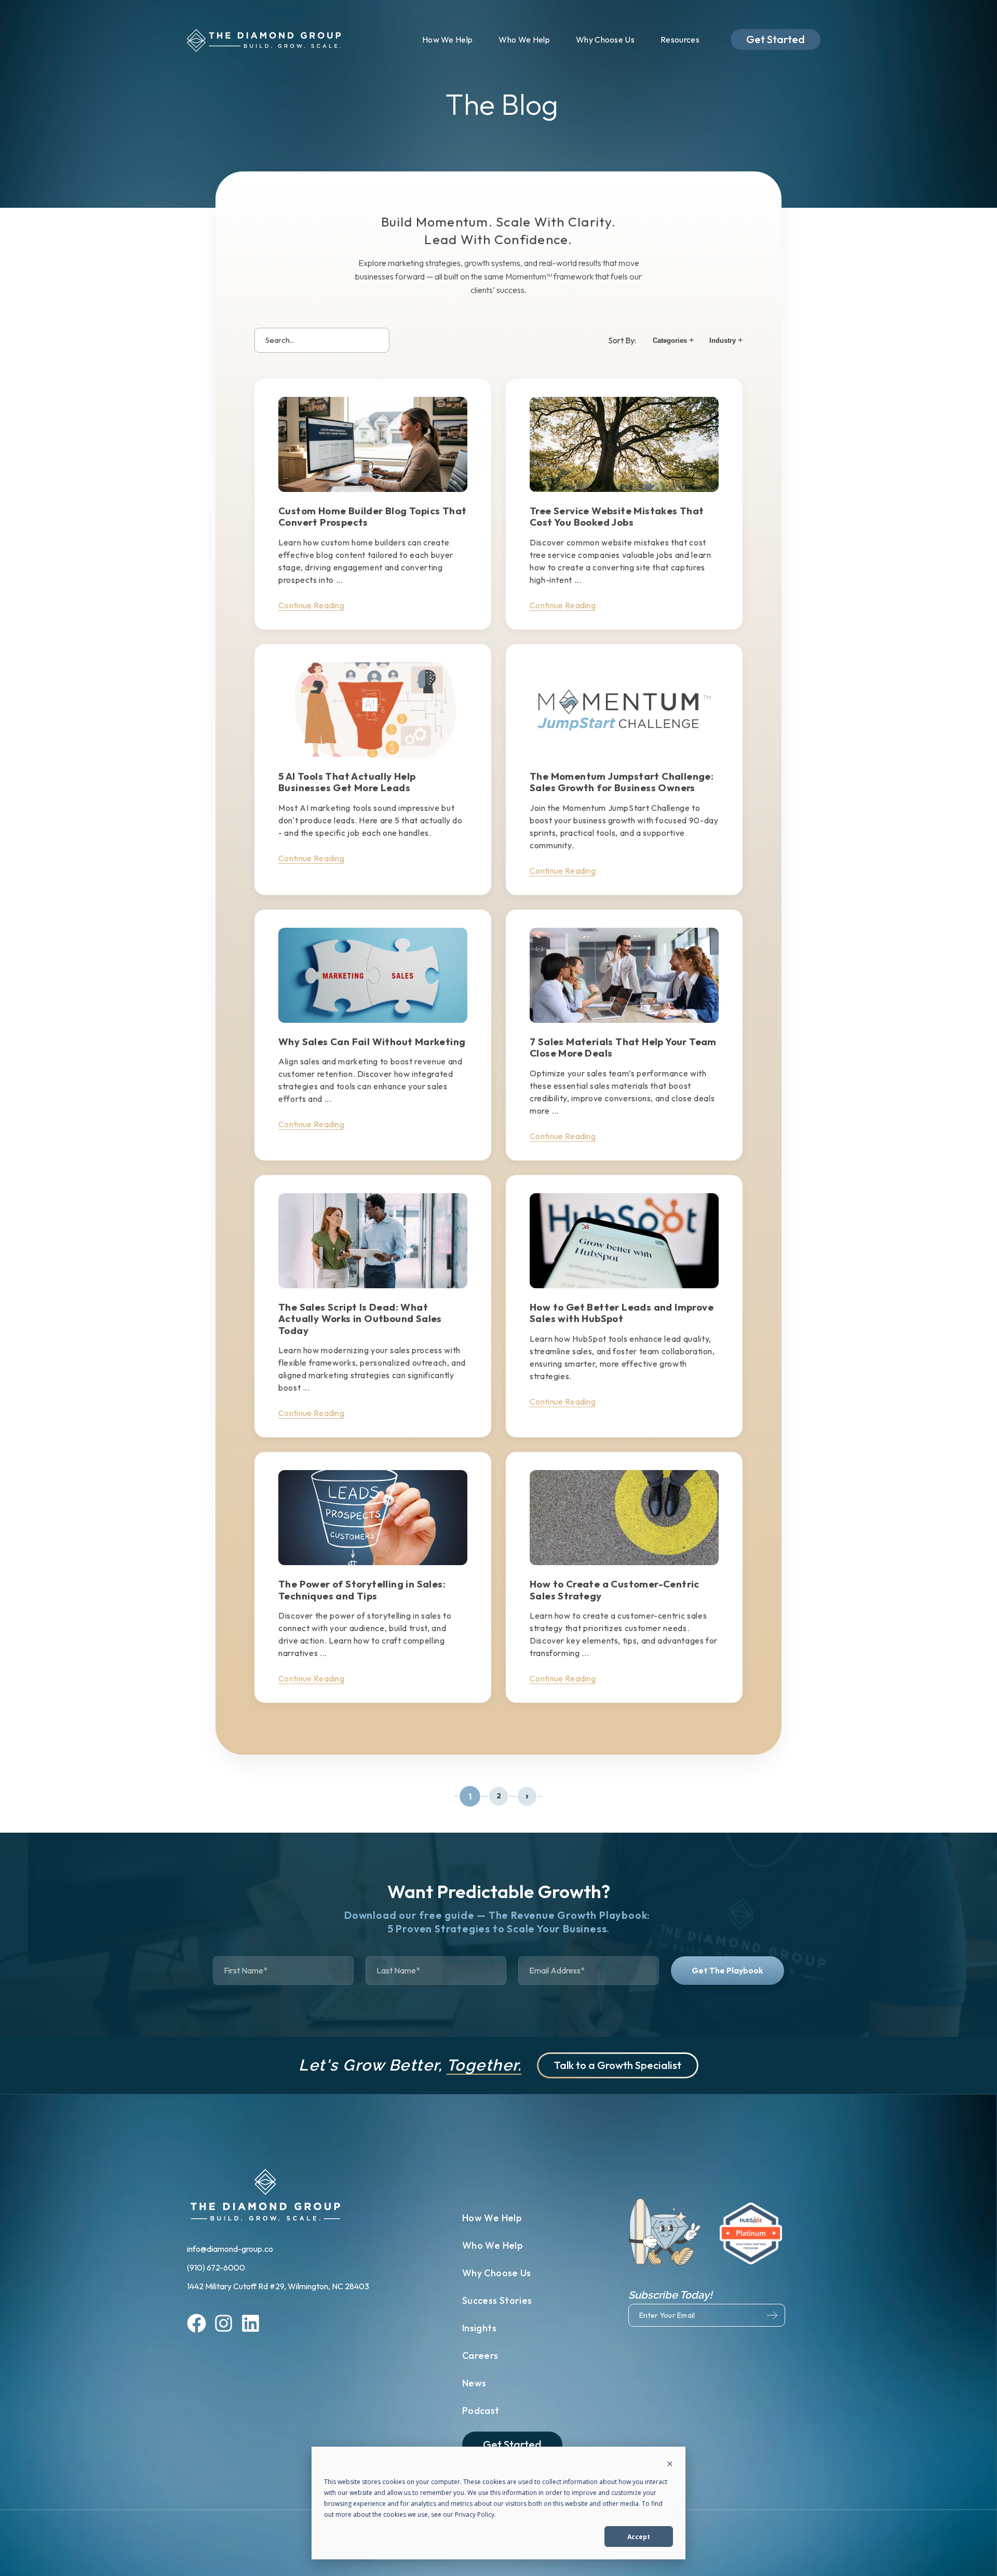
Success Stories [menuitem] (497, 2300)
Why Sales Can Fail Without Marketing (372, 1042)
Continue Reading (311, 605)
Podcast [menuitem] (481, 2411)
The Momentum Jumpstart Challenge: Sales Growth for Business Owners (622, 782)
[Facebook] (197, 2325)
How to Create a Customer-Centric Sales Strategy (615, 1590)
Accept (639, 2537)
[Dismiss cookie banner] (670, 2465)
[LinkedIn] (251, 2325)
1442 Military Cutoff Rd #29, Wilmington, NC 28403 (278, 2286)
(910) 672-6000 (217, 2267)
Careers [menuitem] (480, 2355)
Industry (726, 340)
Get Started (776, 39)
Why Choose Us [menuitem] (605, 39)
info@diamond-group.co (231, 2249)
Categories (673, 340)
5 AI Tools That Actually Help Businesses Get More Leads (347, 782)
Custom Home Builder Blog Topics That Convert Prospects (372, 516)
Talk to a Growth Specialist (618, 2065)
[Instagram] (224, 2325)
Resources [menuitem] (680, 39)
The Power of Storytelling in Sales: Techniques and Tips (362, 1590)
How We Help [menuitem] (448, 39)
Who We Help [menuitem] (524, 39)
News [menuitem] (474, 2383)
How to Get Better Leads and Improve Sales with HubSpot (622, 1313)
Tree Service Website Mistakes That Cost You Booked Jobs (617, 516)
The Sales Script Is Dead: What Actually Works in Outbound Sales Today (360, 1319)
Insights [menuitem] (479, 2328)
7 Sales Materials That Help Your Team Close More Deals (623, 1047)
